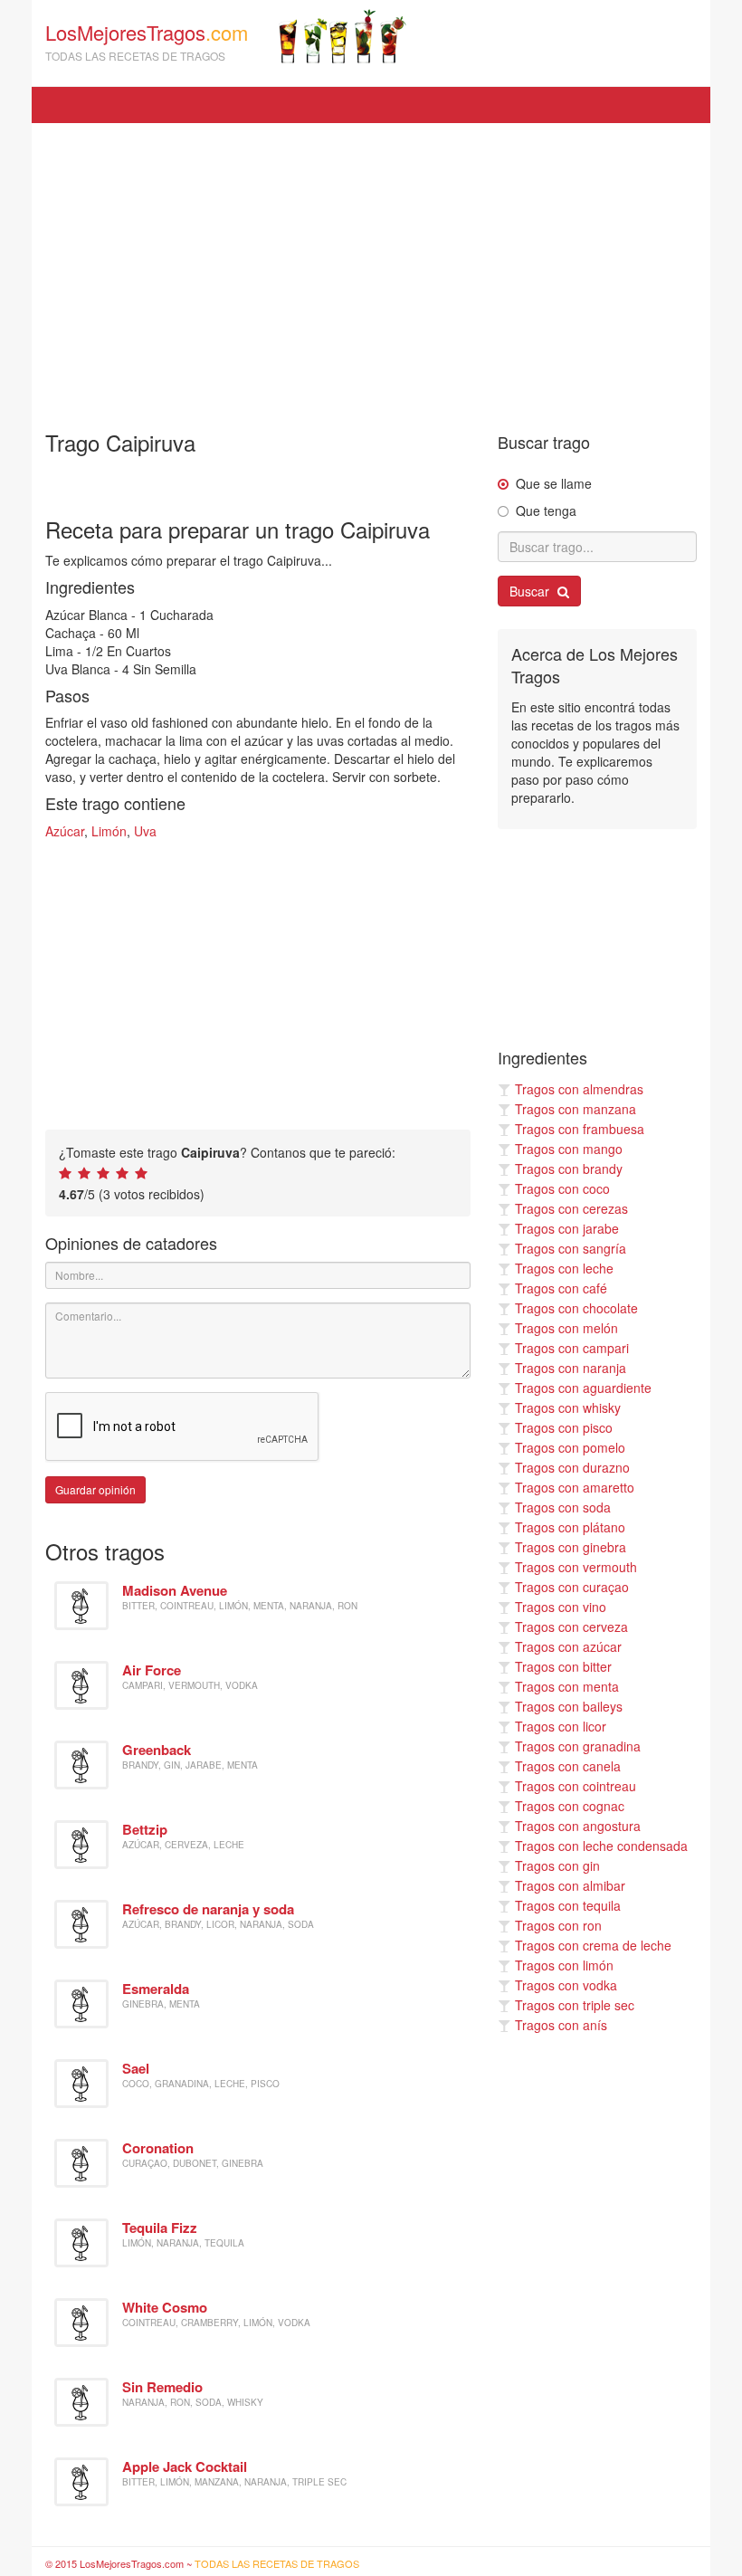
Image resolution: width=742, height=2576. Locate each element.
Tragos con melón (566, 1328)
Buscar (531, 591)
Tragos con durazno (572, 1467)
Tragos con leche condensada (601, 1846)
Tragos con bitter (563, 1666)
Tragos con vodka (566, 1985)
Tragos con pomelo (570, 1447)
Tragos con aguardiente (583, 1388)
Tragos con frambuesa (580, 1129)
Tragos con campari (572, 1348)
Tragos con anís (561, 2025)
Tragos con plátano (570, 1527)
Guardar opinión (95, 1489)
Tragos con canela (568, 1766)
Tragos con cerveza (571, 1627)
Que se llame (554, 483)
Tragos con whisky (568, 1407)
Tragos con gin (557, 1865)
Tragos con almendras (579, 1089)
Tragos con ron (558, 1925)
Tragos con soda (563, 1507)
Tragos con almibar (570, 1885)
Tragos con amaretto (575, 1487)
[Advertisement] (371, 268)
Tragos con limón (564, 1965)
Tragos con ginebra (571, 1547)
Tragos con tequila (568, 1905)
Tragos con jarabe (567, 1228)
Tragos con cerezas (571, 1208)
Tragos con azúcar (568, 1646)
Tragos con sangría (571, 1248)
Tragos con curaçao (572, 1587)
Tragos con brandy (569, 1169)
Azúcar (65, 831)
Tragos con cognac (570, 1806)
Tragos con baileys (569, 1706)
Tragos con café (561, 1288)
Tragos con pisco (564, 1427)
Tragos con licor (561, 1726)
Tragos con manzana (576, 1109)
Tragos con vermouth (576, 1567)
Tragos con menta (567, 1686)
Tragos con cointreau (576, 1786)
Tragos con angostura (578, 1826)
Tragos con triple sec (575, 2005)
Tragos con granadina (578, 1746)
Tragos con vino (561, 1607)
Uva (145, 831)
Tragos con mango (569, 1149)
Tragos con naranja (571, 1368)
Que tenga (546, 510)
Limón (109, 831)
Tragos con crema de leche (593, 1945)
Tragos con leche (564, 1268)
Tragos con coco (562, 1188)
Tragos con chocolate (576, 1308)
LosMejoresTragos (147, 41)
